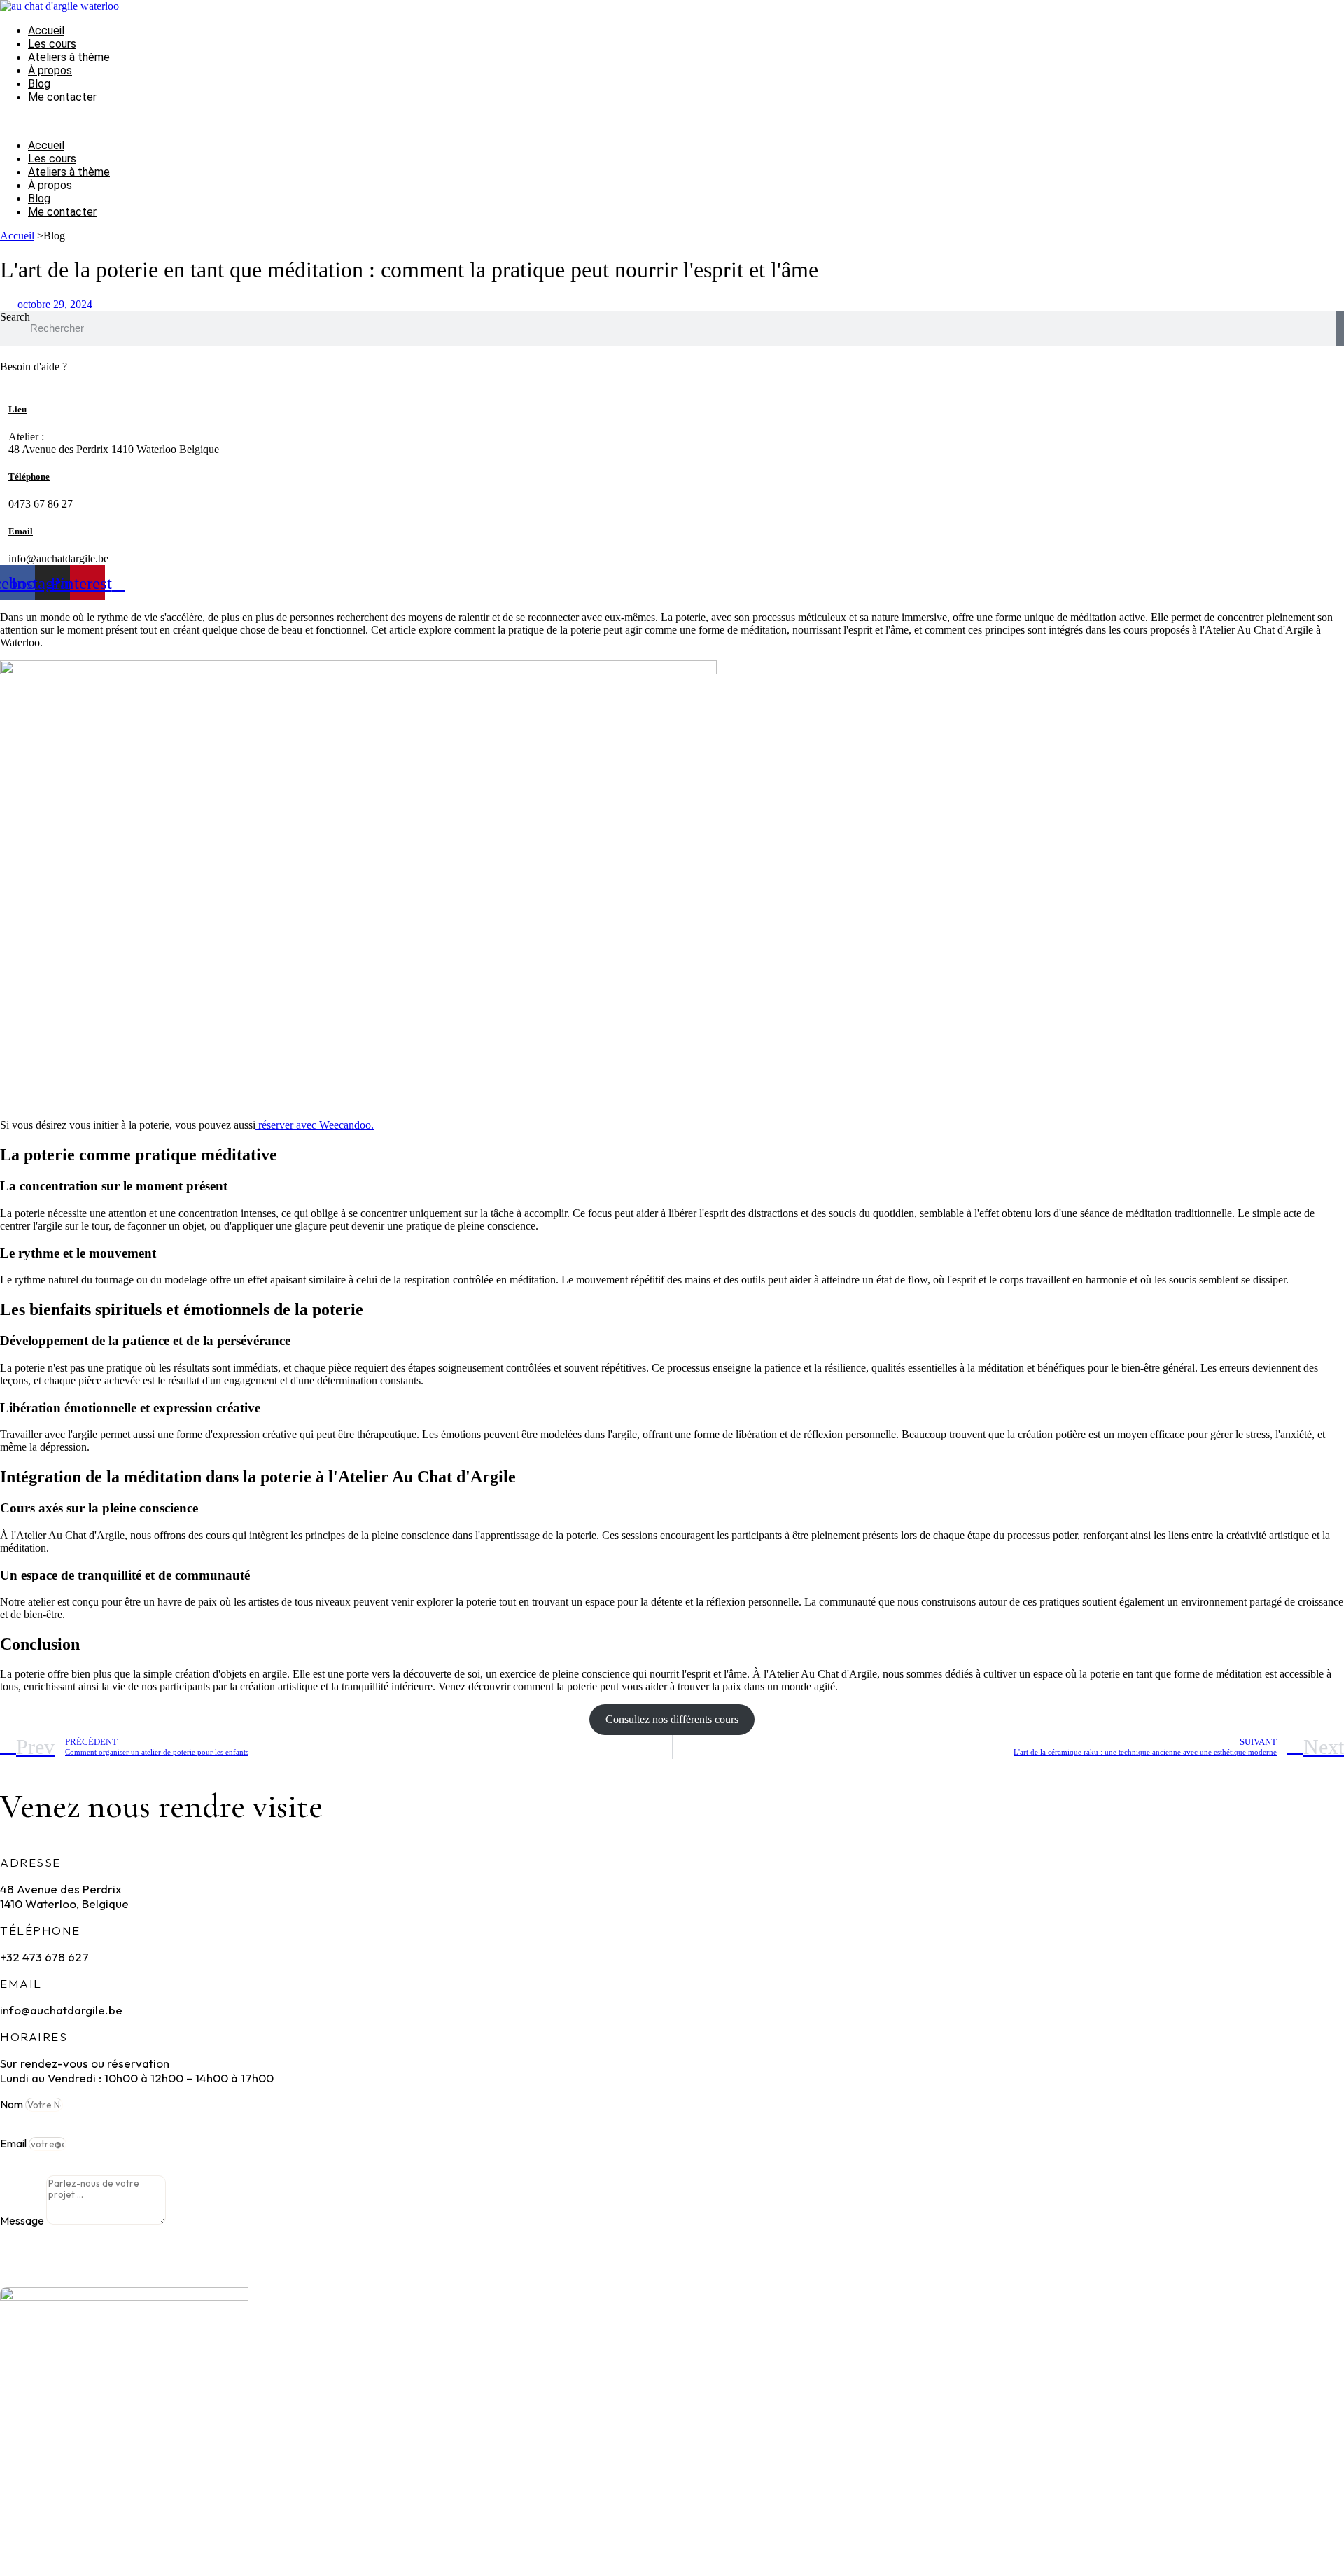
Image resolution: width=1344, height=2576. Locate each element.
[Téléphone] (4, 461)
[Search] (1340, 328)
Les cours (52, 44)
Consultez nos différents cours (672, 1719)
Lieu (17, 409)
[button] (605, 121)
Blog (39, 84)
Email (21, 531)
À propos (50, 70)
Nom (13, 2104)
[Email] (4, 516)
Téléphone (29, 476)
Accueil (46, 30)
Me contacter (62, 97)
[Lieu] (4, 393)
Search (15, 317)
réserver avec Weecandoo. (315, 1125)
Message (23, 2220)
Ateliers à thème (69, 57)
